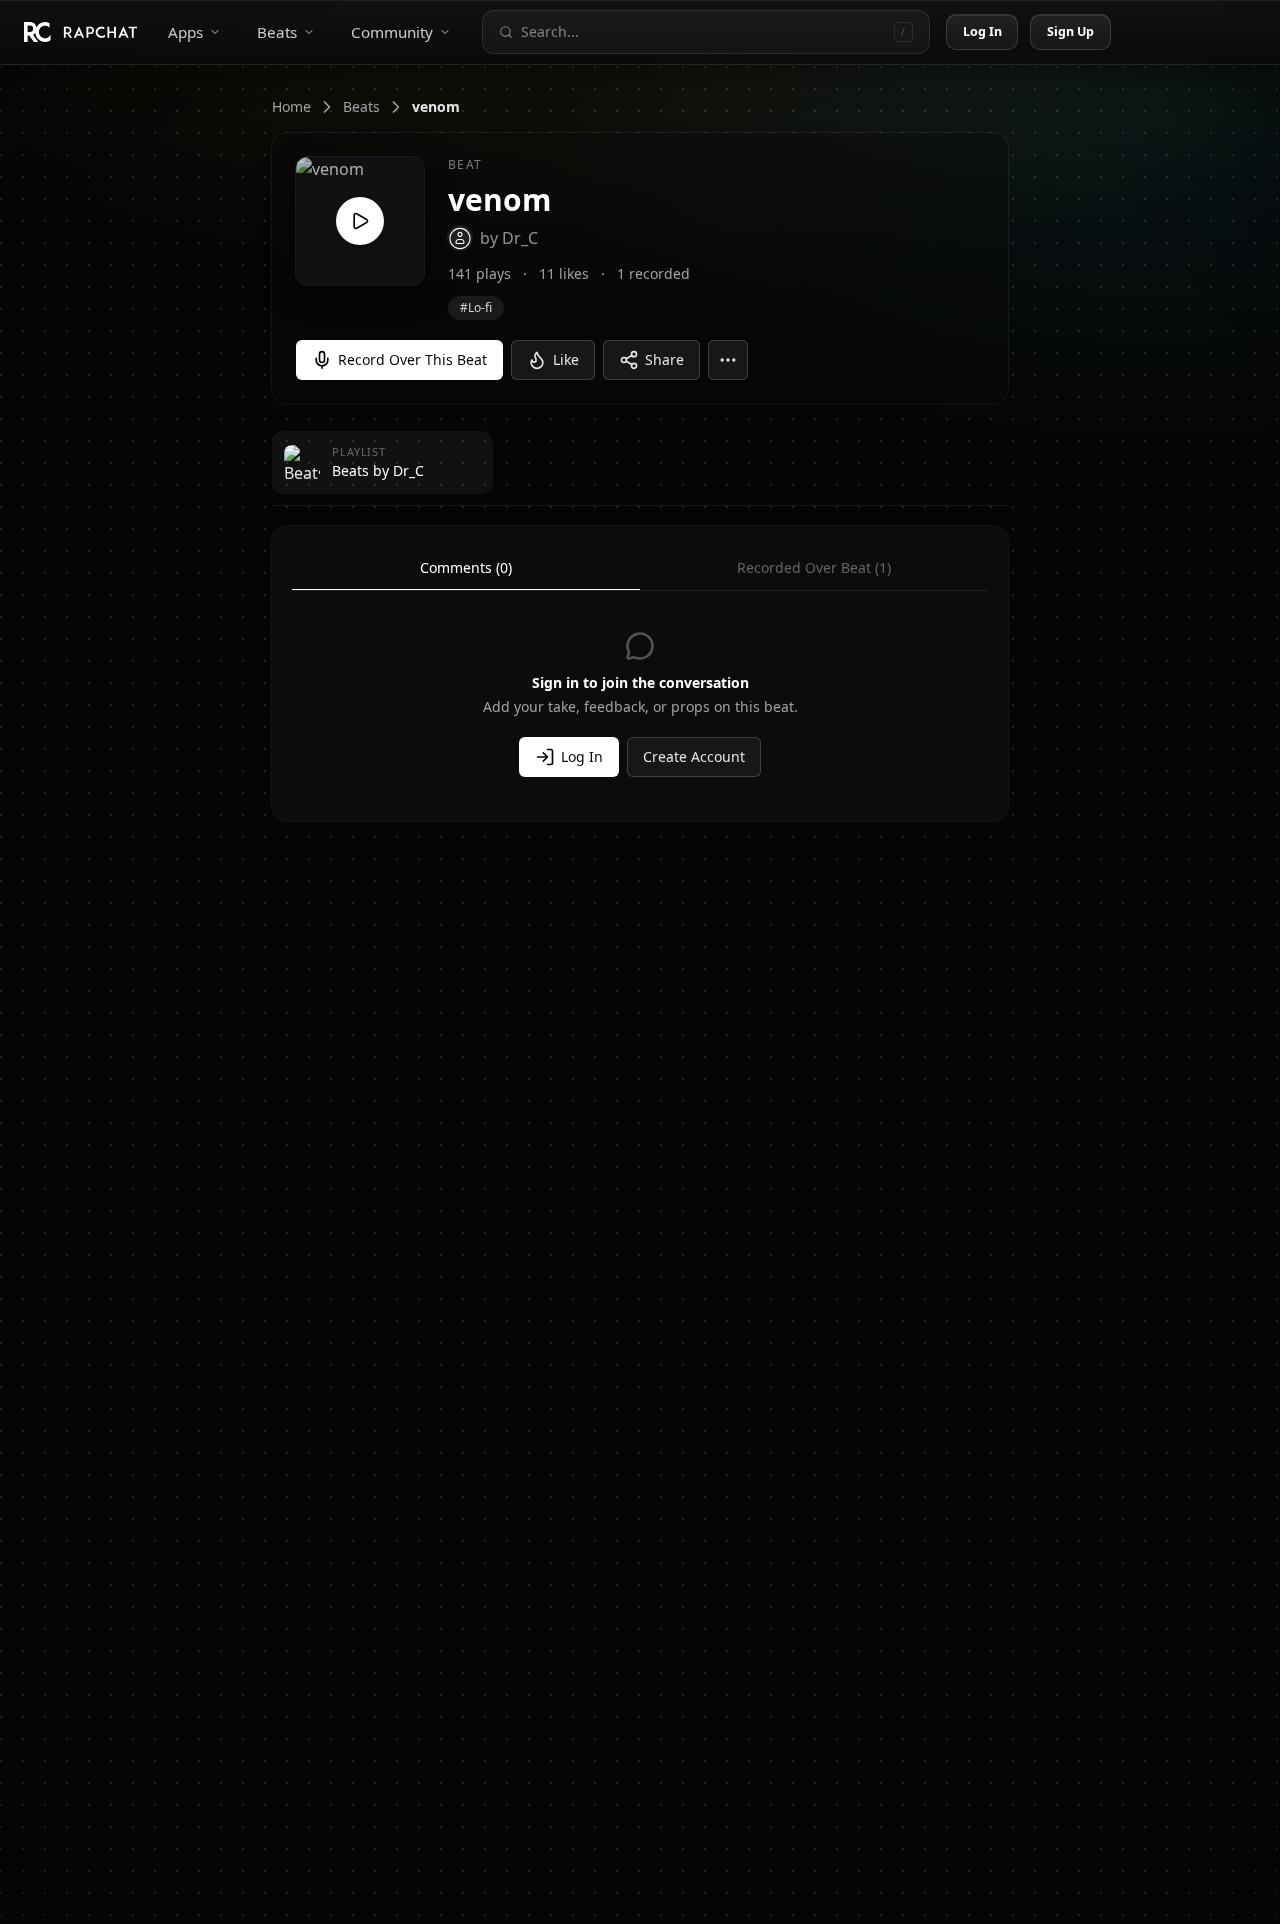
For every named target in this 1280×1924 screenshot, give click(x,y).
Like (566, 359)
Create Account (694, 756)
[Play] (360, 221)
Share (664, 359)
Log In (983, 31)
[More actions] (728, 360)
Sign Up (1071, 31)
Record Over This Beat (412, 359)
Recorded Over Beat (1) (814, 567)
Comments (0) (466, 567)
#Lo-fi (476, 307)
